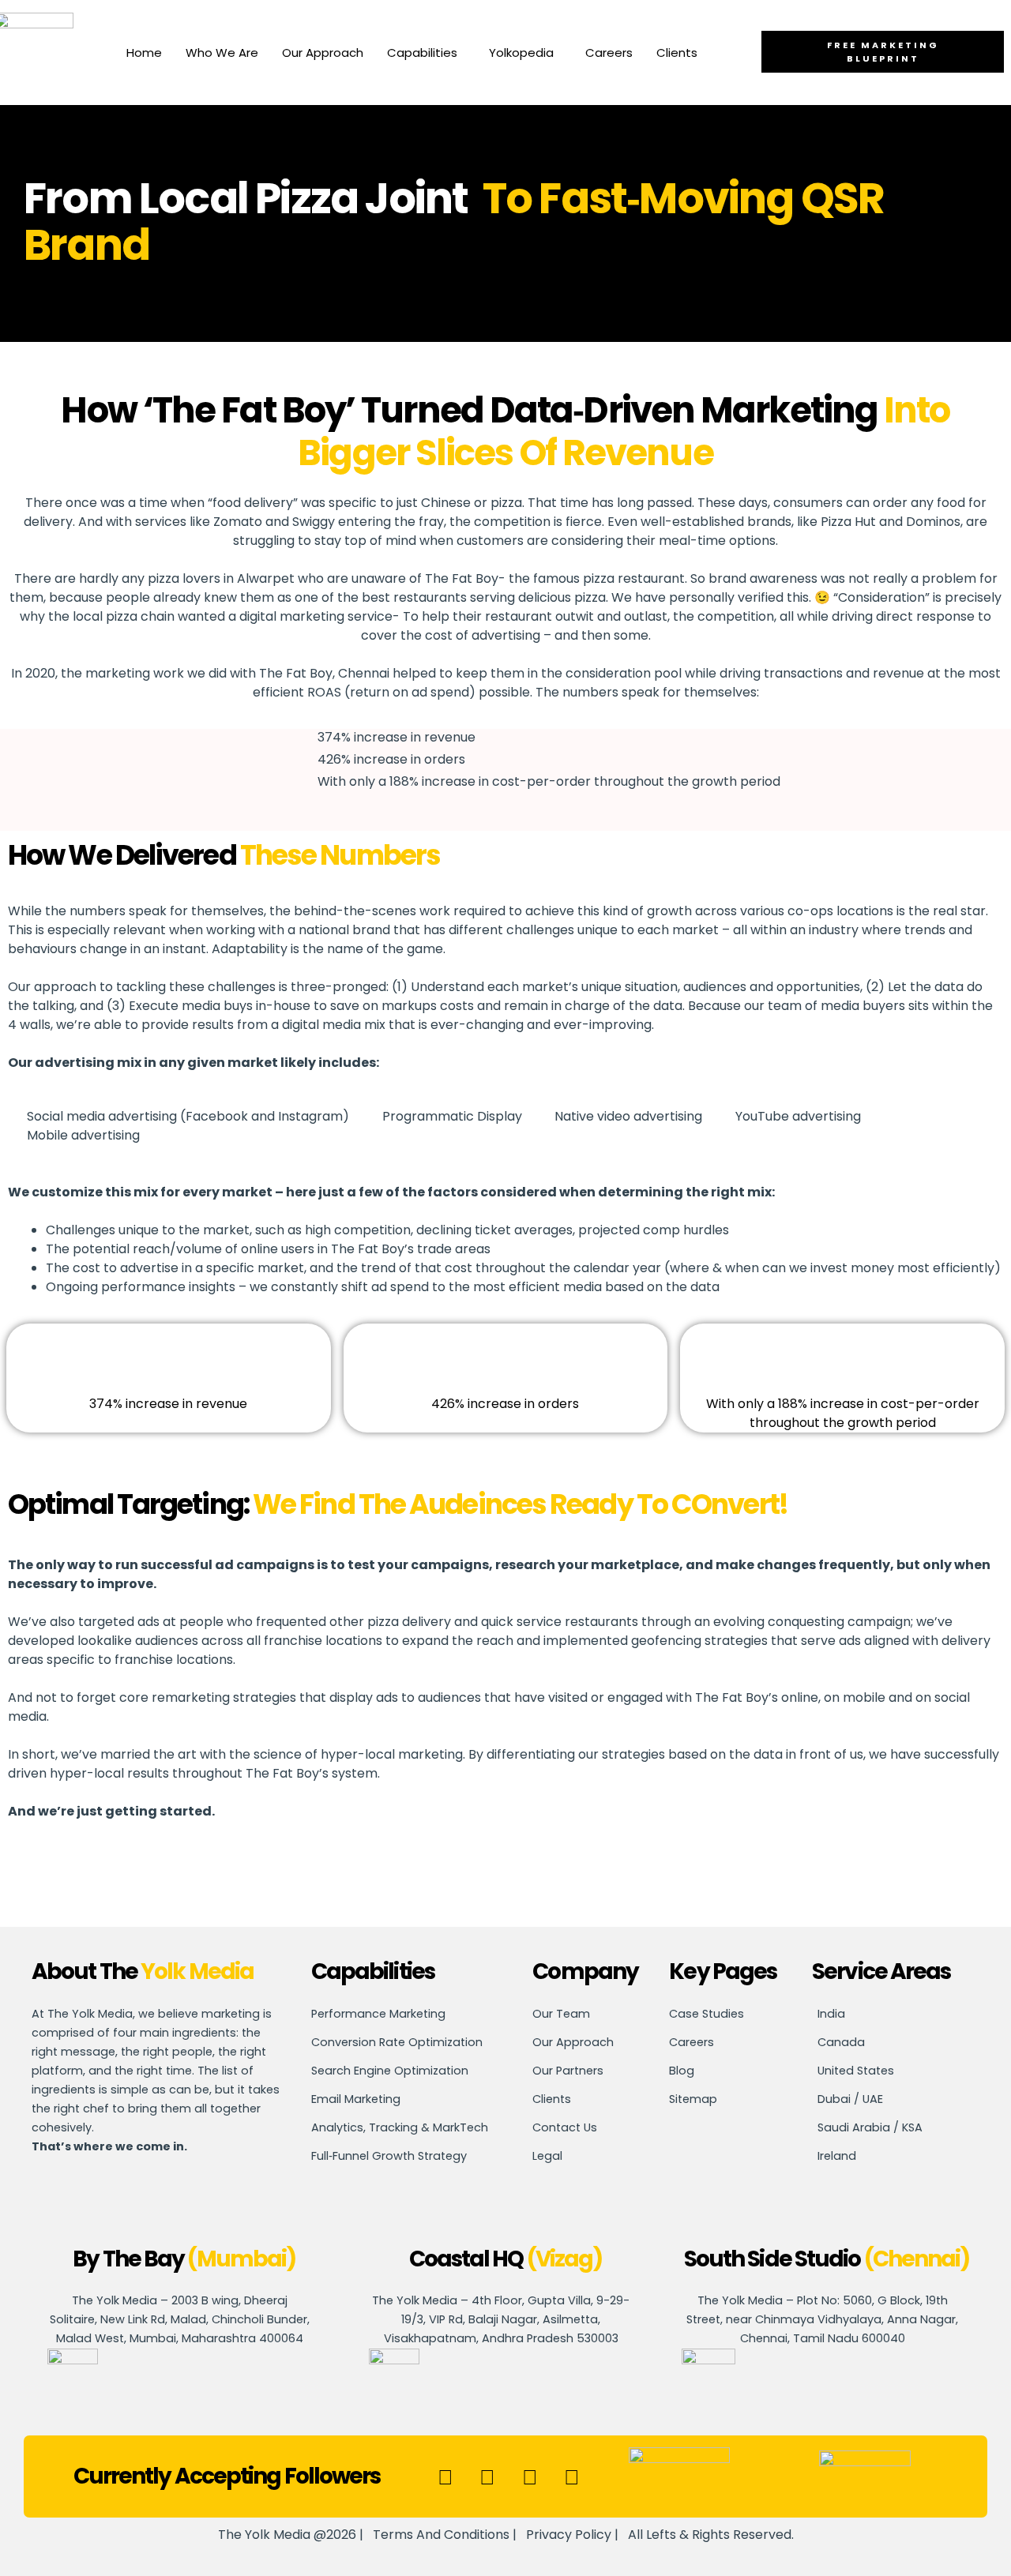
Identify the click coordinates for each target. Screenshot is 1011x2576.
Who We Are (222, 53)
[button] (426, 53)
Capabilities (422, 53)
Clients (677, 53)
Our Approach (323, 53)
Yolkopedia (521, 53)
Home (144, 53)
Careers (609, 53)
